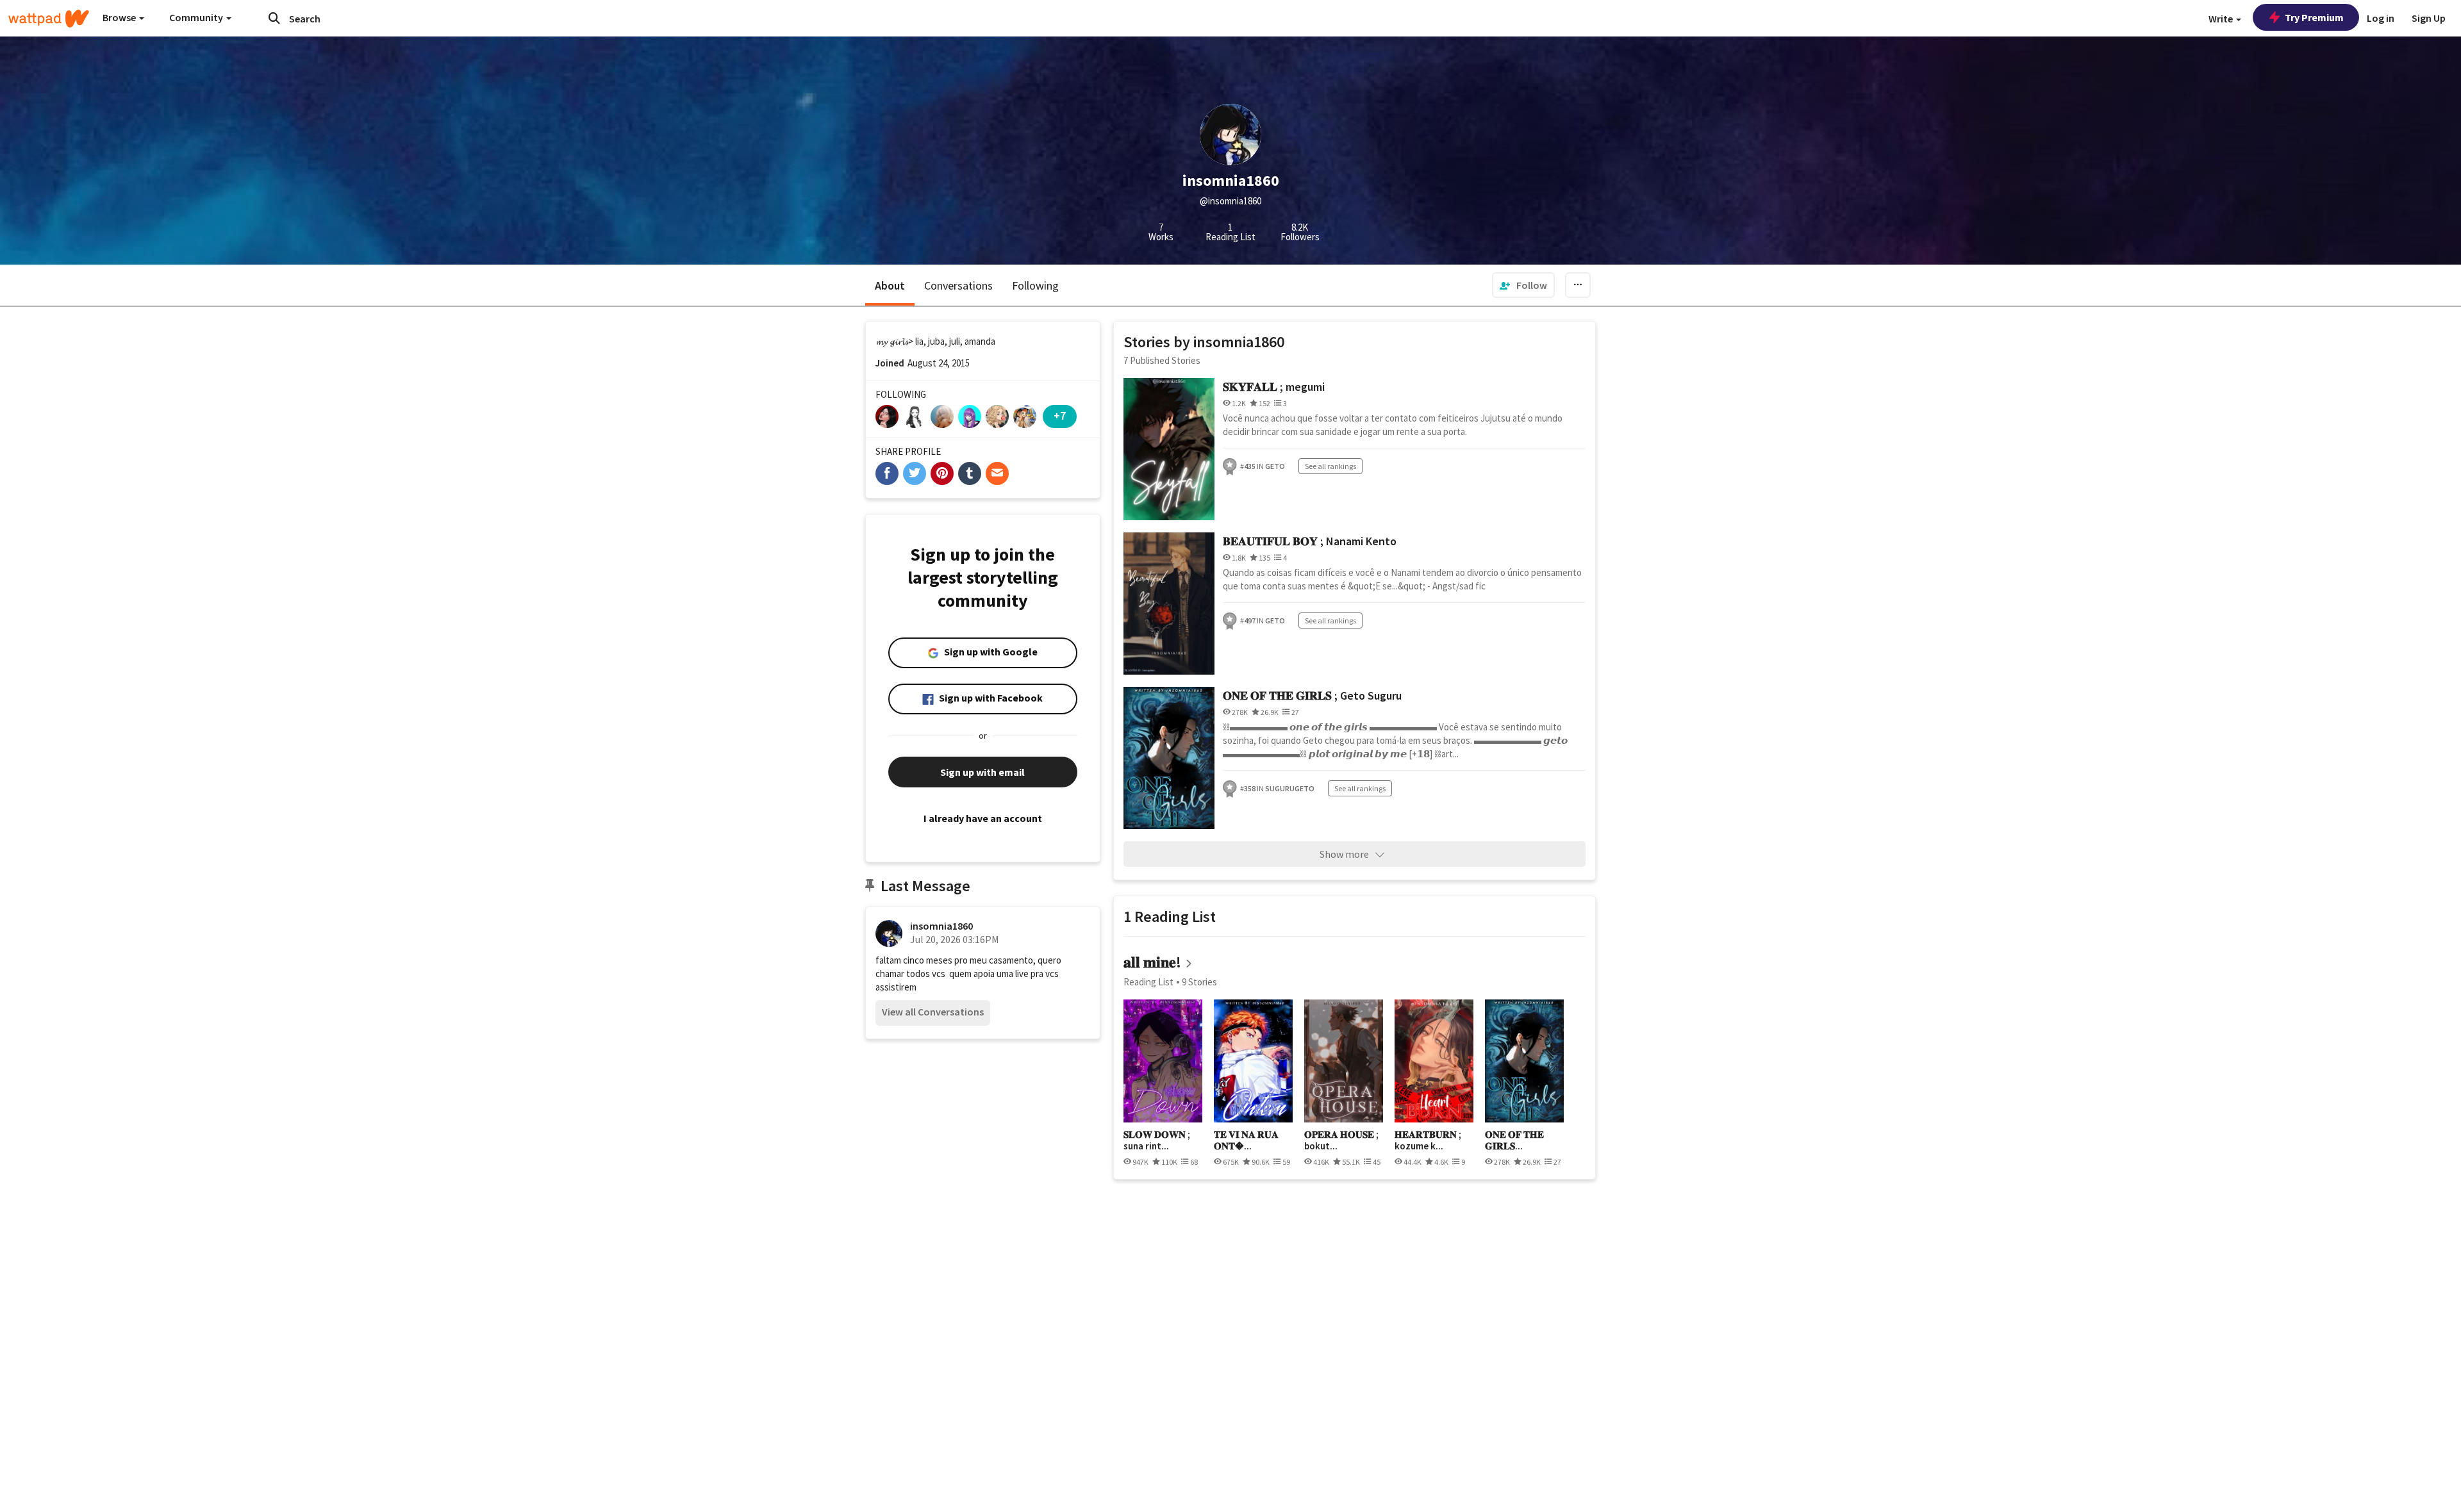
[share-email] (997, 473)
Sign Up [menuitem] (2429, 18)
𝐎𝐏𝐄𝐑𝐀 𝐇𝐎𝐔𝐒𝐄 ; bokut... (1341, 1140)
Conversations (958, 285)
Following (1035, 285)
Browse (120, 17)
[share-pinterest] (942, 473)
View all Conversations (933, 1012)
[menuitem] (1523, 285)
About (890, 285)
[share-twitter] (915, 473)
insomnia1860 (941, 926)
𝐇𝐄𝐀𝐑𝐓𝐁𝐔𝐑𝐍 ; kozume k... (1428, 1140)
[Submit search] (274, 18)
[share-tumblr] (970, 473)
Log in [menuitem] (2381, 18)
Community (197, 17)
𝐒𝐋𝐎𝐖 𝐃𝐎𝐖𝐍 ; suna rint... (1157, 1140)
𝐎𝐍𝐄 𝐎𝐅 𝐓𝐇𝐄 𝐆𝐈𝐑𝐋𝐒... (1514, 1140)
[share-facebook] (887, 473)
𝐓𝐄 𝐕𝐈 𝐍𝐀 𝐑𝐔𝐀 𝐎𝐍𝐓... (1246, 1140)
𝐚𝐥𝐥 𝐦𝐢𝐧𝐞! (1152, 962)
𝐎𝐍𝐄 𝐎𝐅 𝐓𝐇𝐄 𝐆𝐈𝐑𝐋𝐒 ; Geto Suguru (1312, 695)
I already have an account (983, 818)
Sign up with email (982, 772)
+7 (1060, 415)
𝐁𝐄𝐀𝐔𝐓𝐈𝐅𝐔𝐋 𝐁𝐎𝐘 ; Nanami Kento (1310, 541)
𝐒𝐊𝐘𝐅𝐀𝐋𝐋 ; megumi (1274, 387)
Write (2222, 19)
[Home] (49, 19)
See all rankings (1330, 466)
